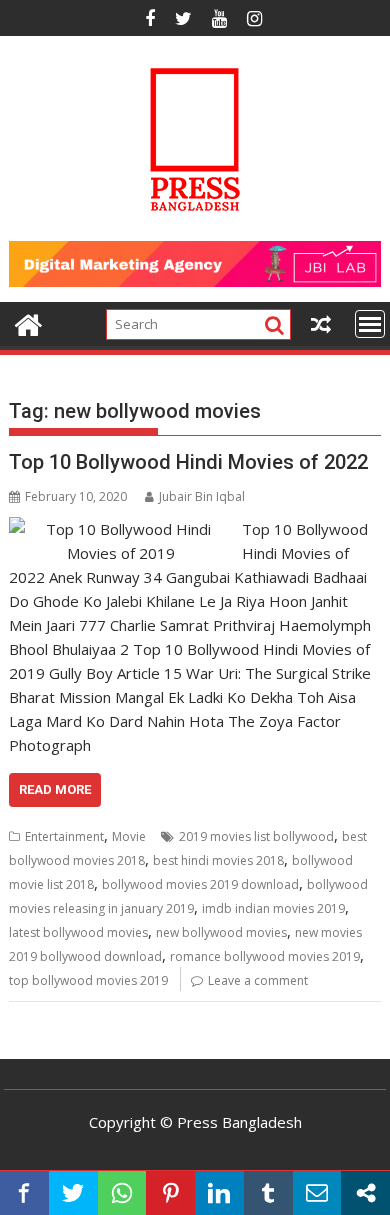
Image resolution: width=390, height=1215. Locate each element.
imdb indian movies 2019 (273, 908)
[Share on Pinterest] (170, 1193)
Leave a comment (258, 980)
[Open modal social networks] (365, 1193)
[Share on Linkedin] (219, 1193)
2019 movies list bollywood (256, 836)
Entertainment (64, 836)
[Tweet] (73, 1193)
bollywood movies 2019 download (200, 884)
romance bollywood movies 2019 (265, 956)
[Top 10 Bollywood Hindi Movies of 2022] (120, 529)
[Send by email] (317, 1193)
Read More (55, 789)
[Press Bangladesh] (28, 322)
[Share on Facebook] (24, 1193)
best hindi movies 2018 (218, 860)
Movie (129, 836)
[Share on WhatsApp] (122, 1193)
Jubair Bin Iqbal (202, 496)
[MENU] (370, 324)
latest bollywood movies (78, 932)
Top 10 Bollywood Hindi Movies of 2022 (188, 462)
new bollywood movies (221, 932)
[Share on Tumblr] (268, 1193)
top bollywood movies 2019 (88, 980)
